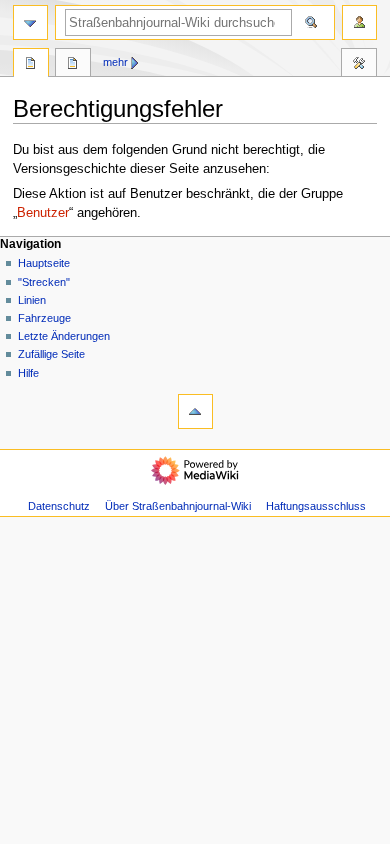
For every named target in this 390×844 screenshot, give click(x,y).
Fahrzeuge (44, 318)
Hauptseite (44, 263)
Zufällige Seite (51, 354)
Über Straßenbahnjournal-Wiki (178, 506)
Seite (31, 65)
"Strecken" (44, 282)
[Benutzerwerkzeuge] (359, 22)
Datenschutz (59, 506)
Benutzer (43, 213)
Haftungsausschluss (316, 506)
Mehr (115, 62)
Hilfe (28, 373)
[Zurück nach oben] (195, 411)
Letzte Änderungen (64, 336)
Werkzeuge (359, 65)
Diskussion (73, 65)
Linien (32, 300)
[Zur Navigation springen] (30, 22)
